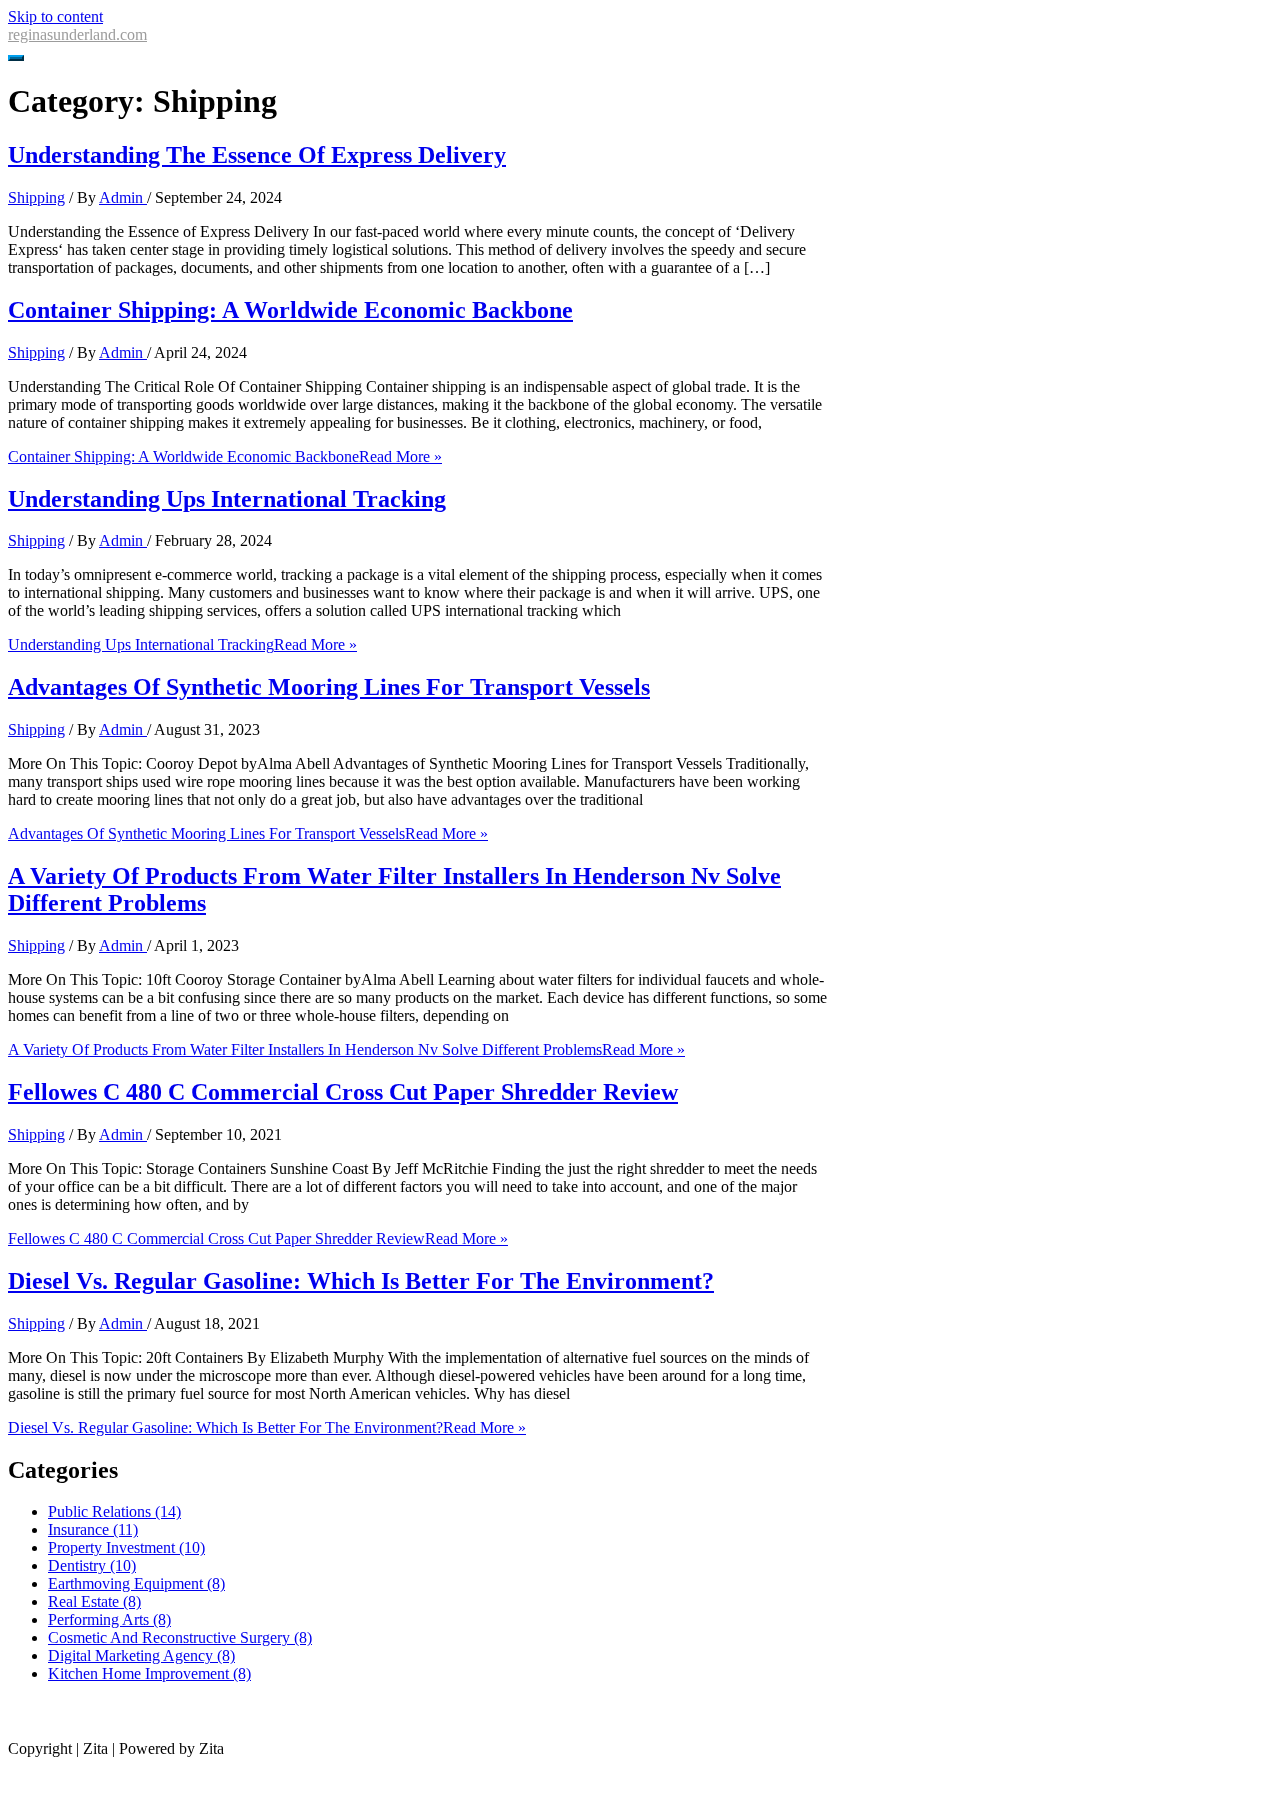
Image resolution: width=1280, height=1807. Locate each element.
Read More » (225, 456)
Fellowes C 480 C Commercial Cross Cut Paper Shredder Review (343, 1092)
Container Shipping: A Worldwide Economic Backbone (290, 310)
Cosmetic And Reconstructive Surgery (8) (180, 1637)
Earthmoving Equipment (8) (136, 1583)
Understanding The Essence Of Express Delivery (257, 155)
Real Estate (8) (94, 1601)
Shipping (36, 197)
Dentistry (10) (92, 1565)
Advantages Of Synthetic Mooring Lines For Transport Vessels (329, 687)
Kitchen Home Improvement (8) (149, 1673)
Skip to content (55, 16)
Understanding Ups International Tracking (227, 499)
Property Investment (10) (126, 1547)
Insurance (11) (93, 1529)
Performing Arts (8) (109, 1619)
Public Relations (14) (114, 1511)
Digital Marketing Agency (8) (141, 1655)
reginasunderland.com (77, 34)
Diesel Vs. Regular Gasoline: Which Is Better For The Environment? (361, 1281)
